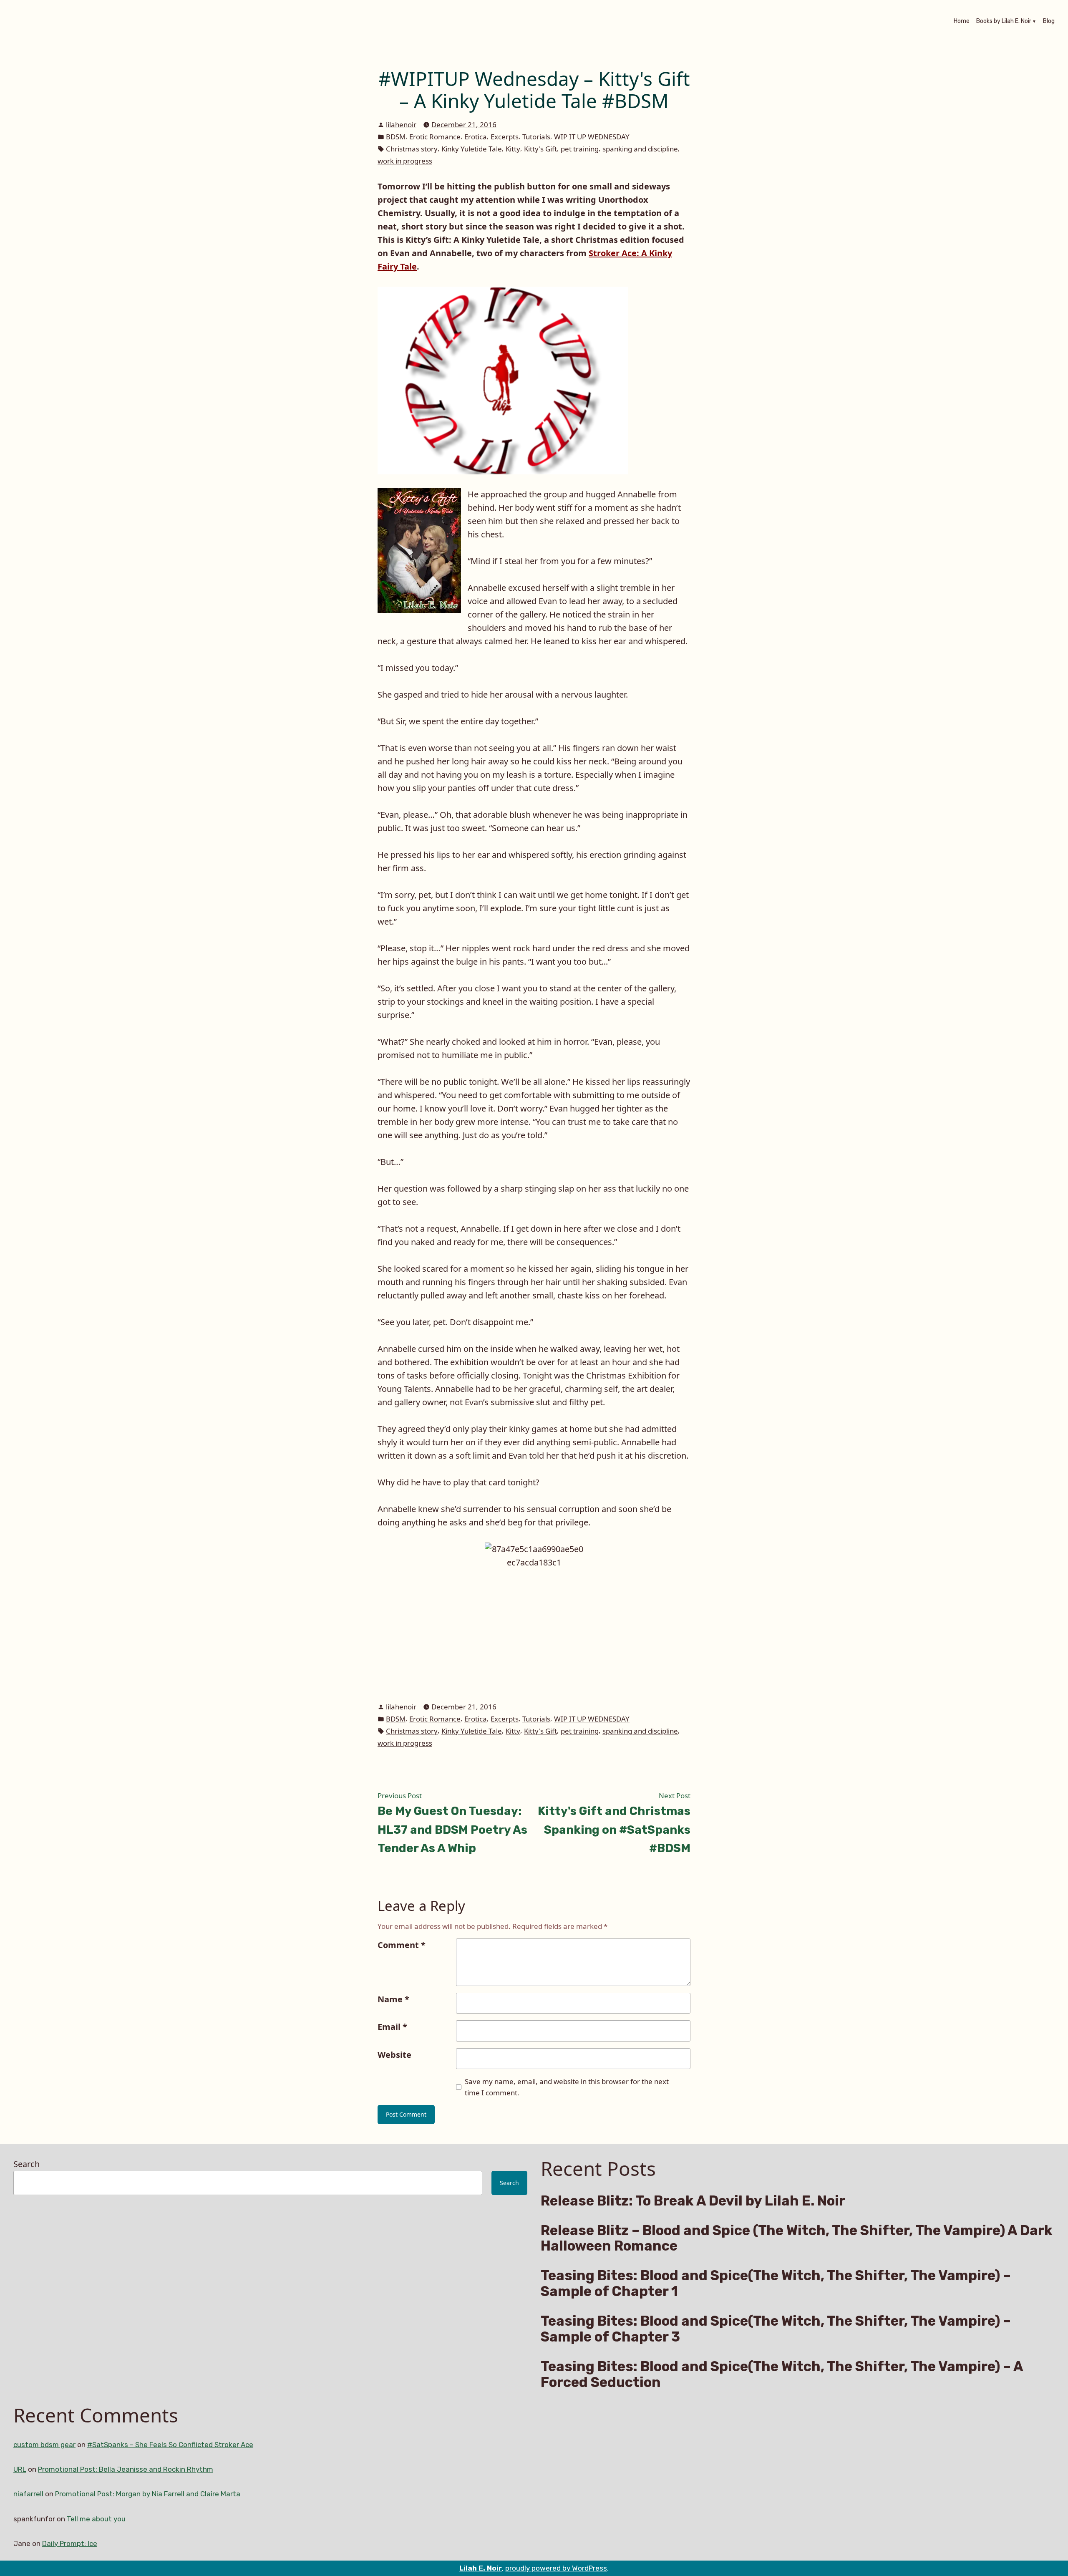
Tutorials (536, 137)
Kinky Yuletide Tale (472, 149)
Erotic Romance (435, 137)
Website (394, 2055)
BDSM (396, 137)
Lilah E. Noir (481, 2568)
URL (20, 2469)
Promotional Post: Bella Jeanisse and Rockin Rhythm (126, 2469)
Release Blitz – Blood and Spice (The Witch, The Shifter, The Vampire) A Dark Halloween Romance (797, 2238)
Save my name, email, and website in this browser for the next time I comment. (567, 2087)
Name (393, 1999)
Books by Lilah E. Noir (1004, 22)
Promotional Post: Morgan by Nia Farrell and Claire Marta (148, 2494)
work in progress (405, 161)
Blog (1049, 22)
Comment (402, 1945)
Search (26, 2164)
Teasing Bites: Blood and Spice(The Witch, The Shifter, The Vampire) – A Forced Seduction (782, 2374)
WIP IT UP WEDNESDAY (592, 137)
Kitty (513, 149)
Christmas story (412, 149)
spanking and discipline (640, 149)
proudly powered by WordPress (556, 2568)
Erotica (476, 137)
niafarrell (28, 2494)
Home (962, 22)
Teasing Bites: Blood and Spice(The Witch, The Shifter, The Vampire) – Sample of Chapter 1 (776, 2284)
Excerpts (505, 137)
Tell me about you (96, 2519)
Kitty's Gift (540, 149)
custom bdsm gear (44, 2445)
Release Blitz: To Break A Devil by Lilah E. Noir (693, 2201)
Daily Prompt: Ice (70, 2543)
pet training (580, 149)
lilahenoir (401, 125)
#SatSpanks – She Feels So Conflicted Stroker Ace (170, 2445)
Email (392, 2027)
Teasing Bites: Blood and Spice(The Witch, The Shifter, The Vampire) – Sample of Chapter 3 (776, 2329)
